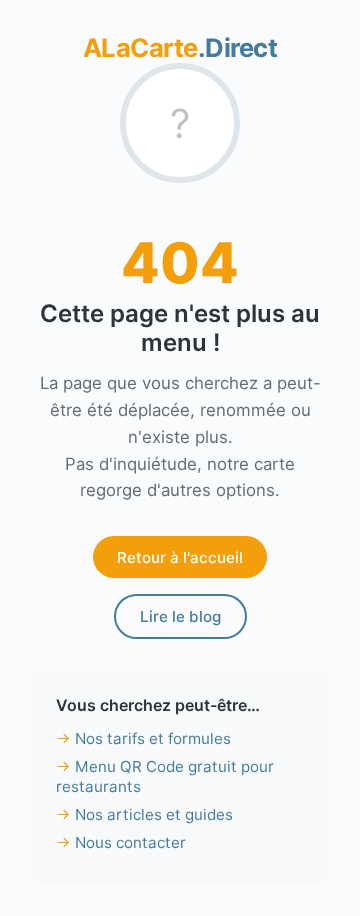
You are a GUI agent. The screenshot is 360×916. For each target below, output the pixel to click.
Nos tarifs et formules (153, 738)
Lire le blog (180, 616)
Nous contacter (130, 842)
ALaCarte (180, 47)
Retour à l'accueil (180, 557)
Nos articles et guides (154, 814)
